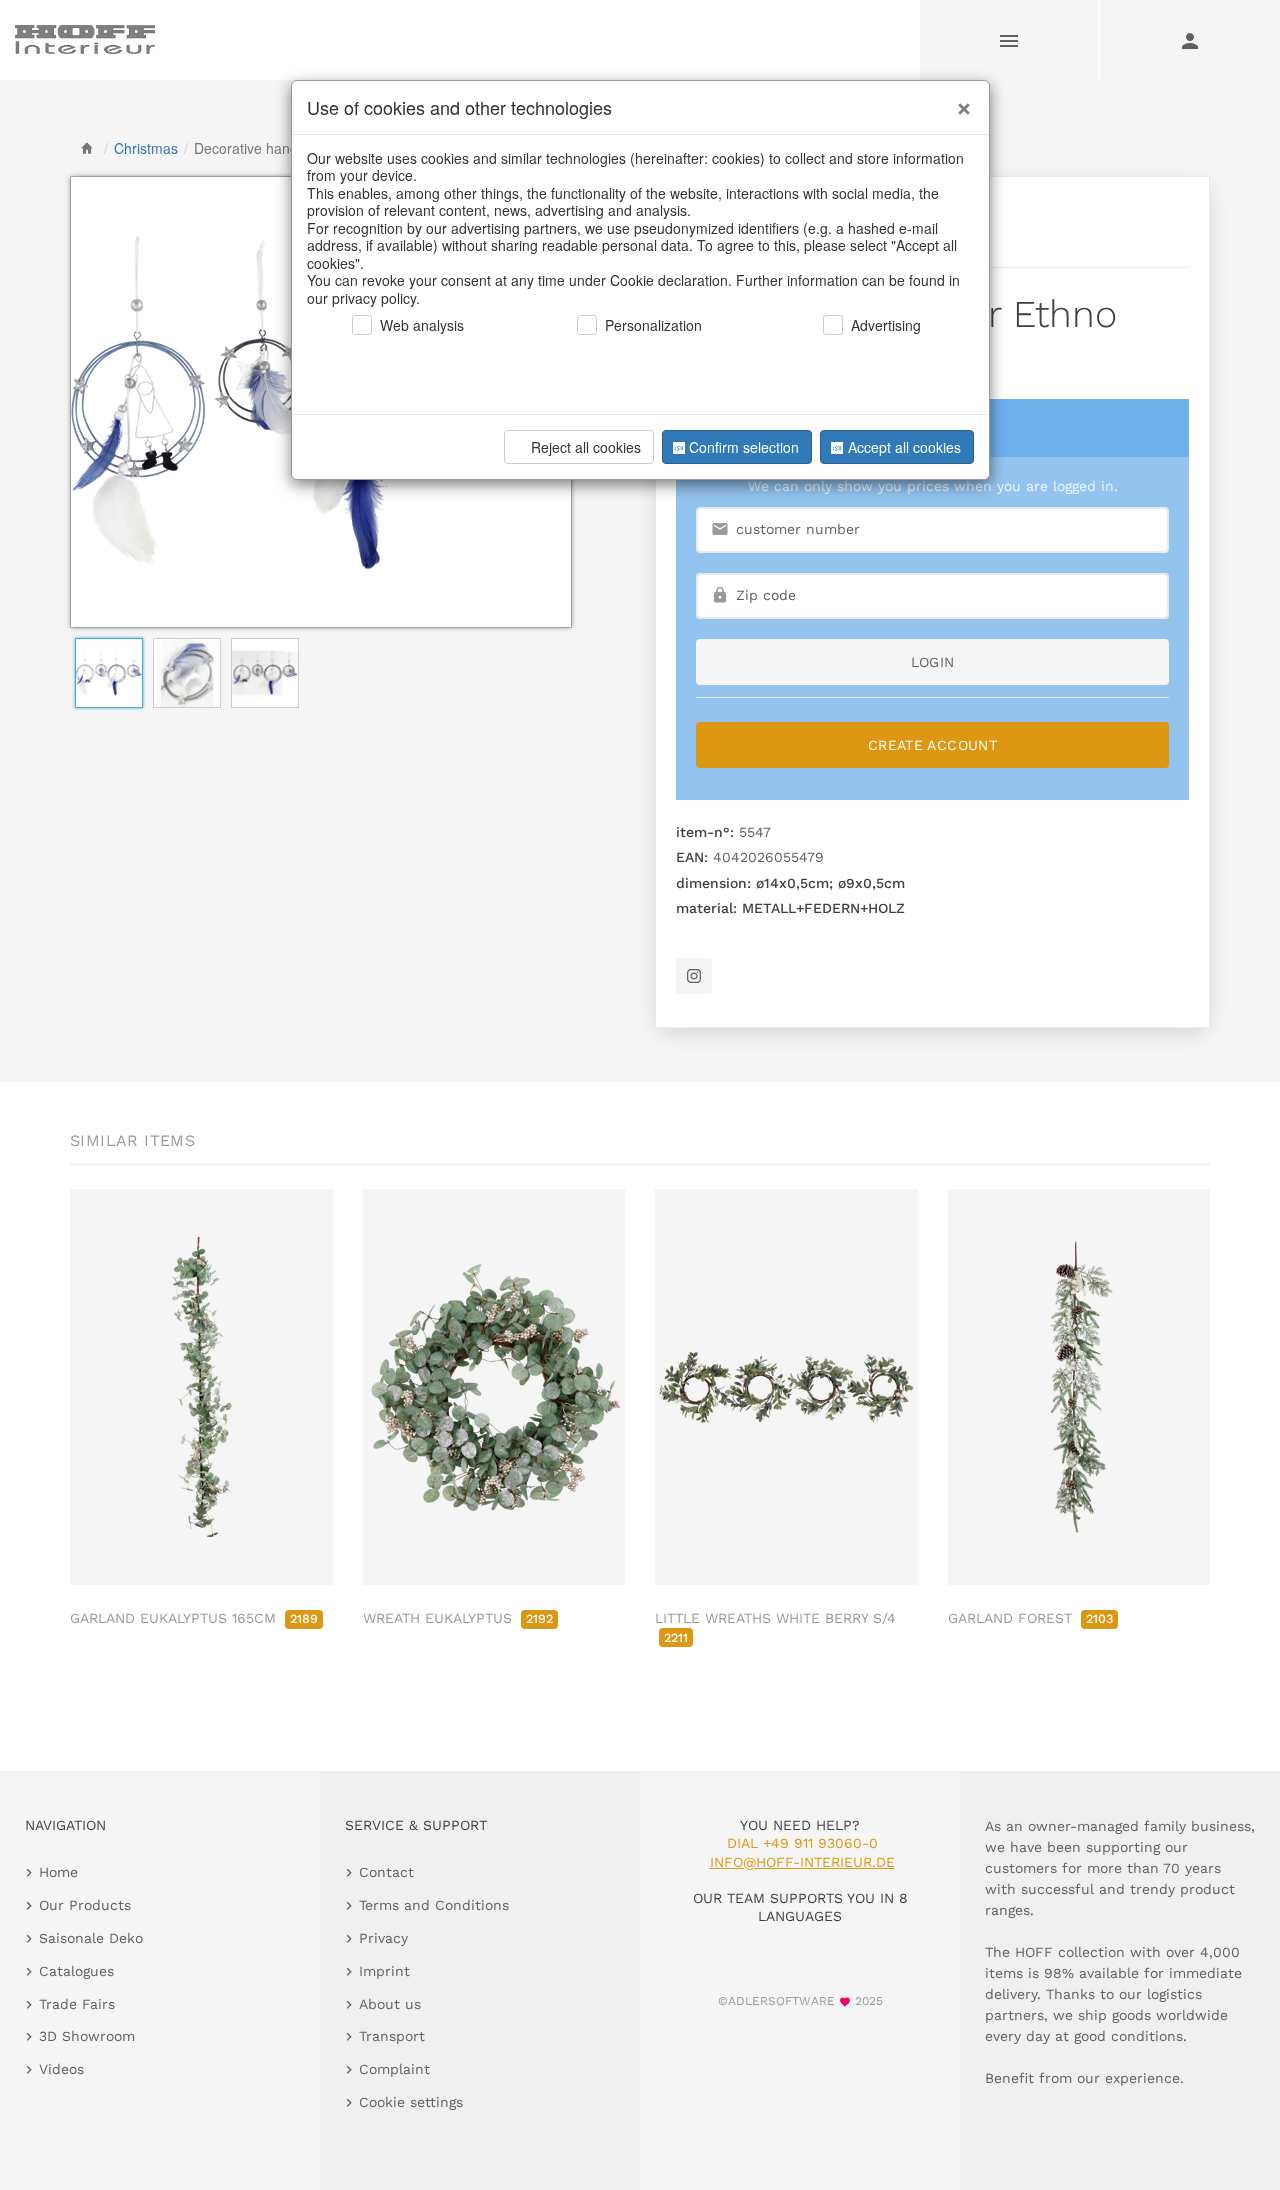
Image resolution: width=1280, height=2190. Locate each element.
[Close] (959, 101)
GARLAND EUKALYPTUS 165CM (194, 1618)
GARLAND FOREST (1030, 1618)
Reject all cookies (586, 447)
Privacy (383, 1938)
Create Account (932, 745)
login (933, 662)
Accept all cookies (904, 447)
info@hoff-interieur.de (802, 1862)
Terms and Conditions (434, 1905)
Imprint (384, 1971)
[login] (1190, 40)
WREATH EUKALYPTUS (458, 1618)
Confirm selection (744, 447)
